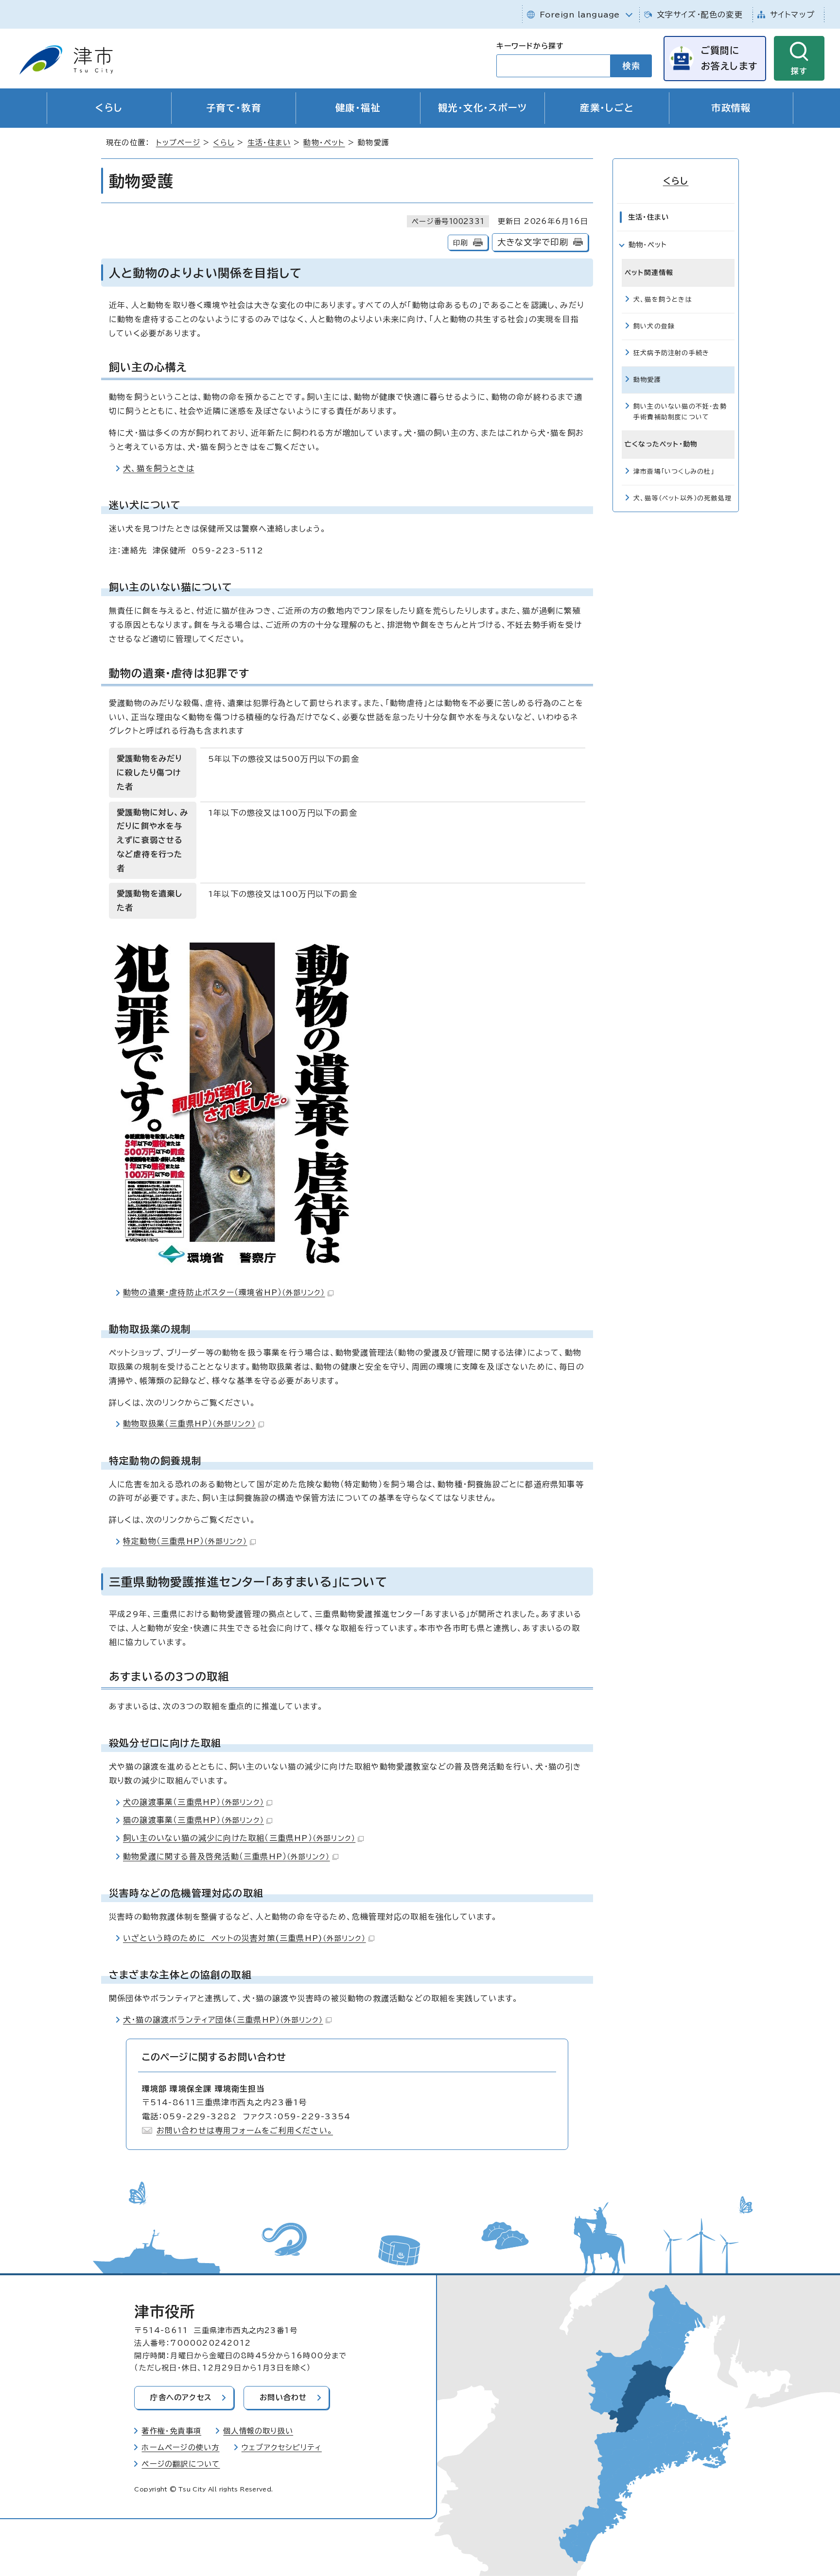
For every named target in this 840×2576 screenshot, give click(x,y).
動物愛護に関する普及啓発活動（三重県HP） (227, 1856)
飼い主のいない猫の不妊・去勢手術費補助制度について (680, 412)
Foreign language (580, 15)
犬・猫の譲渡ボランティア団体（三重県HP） (223, 2020)
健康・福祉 (358, 108)
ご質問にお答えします (729, 58)
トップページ (178, 143)
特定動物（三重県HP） (185, 1541)
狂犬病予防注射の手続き (671, 353)
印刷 (460, 243)
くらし (109, 108)
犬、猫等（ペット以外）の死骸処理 (682, 498)
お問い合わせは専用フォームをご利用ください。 (245, 2130)
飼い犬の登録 (654, 326)
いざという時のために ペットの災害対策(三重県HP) (245, 1938)
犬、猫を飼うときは (159, 468)
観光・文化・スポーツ (482, 108)
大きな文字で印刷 (533, 242)
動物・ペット (324, 143)
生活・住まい (269, 143)
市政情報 (731, 108)
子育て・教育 (234, 108)
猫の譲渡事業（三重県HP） (193, 1820)
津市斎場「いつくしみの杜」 (674, 472)
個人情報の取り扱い (258, 2431)
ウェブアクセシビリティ (282, 2447)
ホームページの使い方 (180, 2447)
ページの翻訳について (181, 2464)
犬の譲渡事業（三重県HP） (193, 1802)
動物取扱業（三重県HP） (189, 1424)
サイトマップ (792, 15)
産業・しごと (607, 108)
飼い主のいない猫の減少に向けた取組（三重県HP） (239, 1838)
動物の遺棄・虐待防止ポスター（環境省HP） (224, 1292)
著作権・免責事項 (171, 2431)
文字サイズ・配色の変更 (700, 15)
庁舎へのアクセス (181, 2397)
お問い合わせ (283, 2397)
